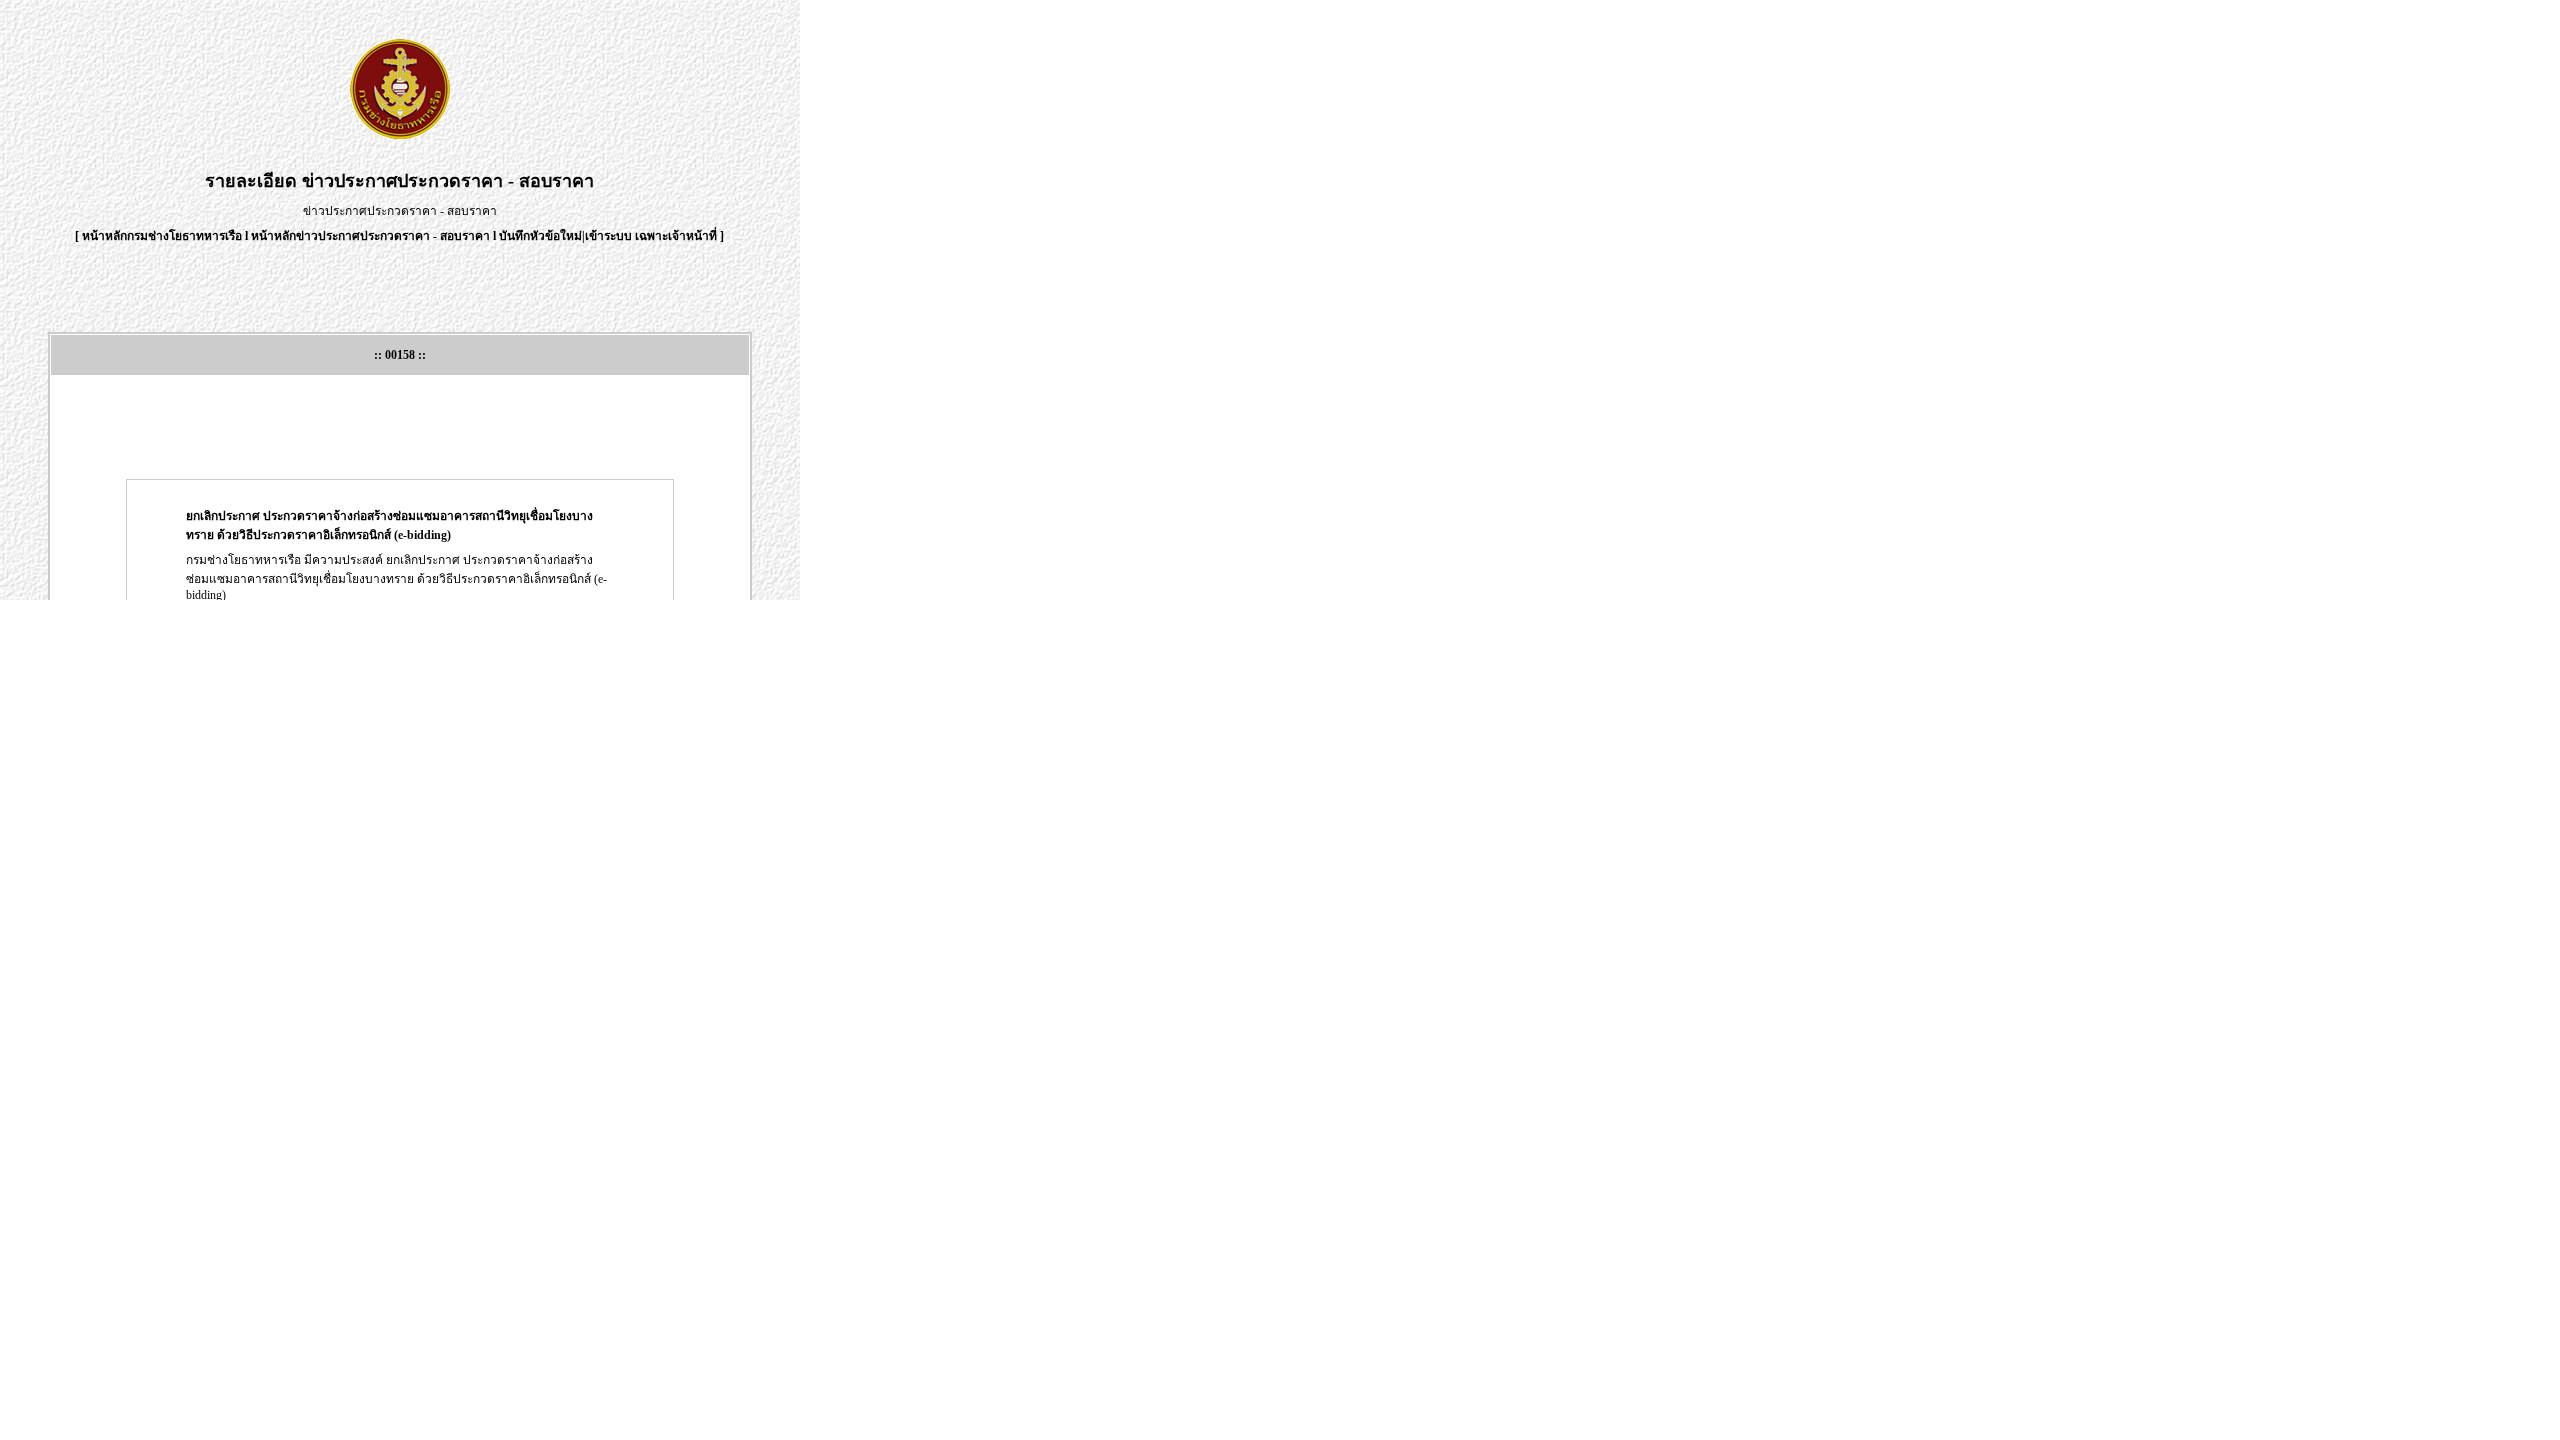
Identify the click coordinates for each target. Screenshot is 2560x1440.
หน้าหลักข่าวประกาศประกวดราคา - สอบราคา (370, 236)
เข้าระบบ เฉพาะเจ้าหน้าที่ (652, 236)
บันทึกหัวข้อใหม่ (540, 236)
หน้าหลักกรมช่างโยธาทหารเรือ (162, 236)
